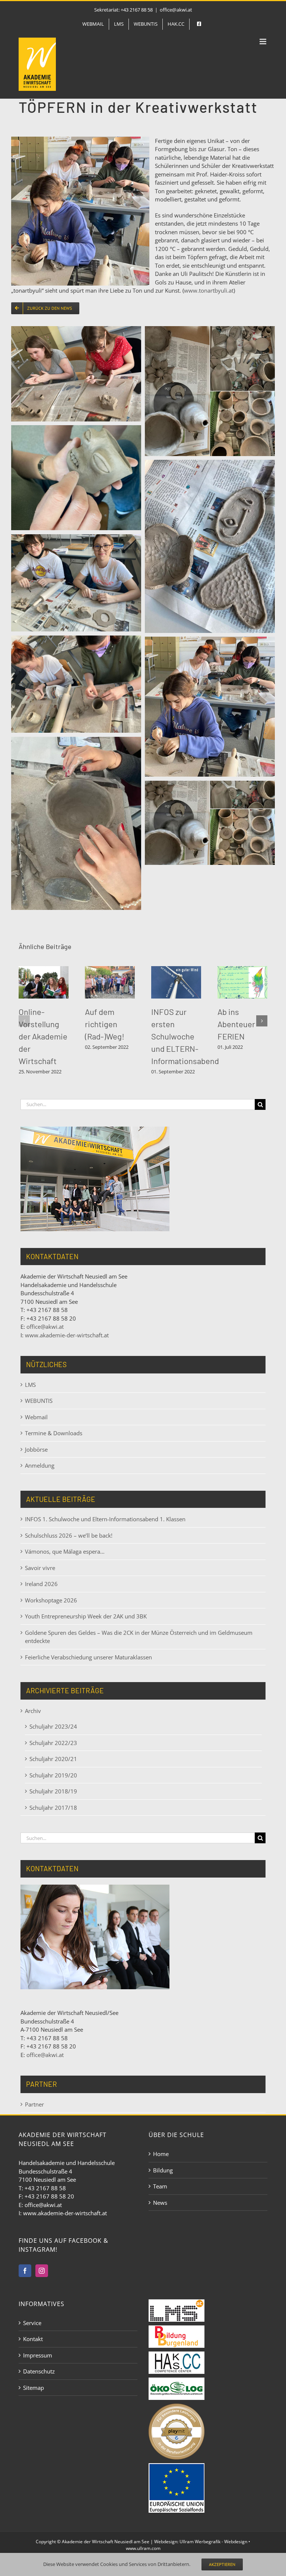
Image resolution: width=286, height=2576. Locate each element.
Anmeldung (40, 1465)
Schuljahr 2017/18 (53, 1808)
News (160, 2203)
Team (160, 2186)
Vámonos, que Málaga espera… (65, 1551)
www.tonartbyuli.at (209, 290)
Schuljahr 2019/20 (53, 1775)
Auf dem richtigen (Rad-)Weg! (105, 1024)
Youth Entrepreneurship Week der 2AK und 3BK (86, 1616)
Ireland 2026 (41, 1584)
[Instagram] (42, 2271)
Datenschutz (39, 2371)
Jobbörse (36, 1449)
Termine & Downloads (54, 1433)
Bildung (163, 2170)
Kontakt (33, 2339)
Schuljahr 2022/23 (53, 1743)
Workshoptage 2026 (51, 1600)
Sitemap (34, 2388)
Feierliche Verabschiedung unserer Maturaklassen (88, 1657)
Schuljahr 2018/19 (53, 1791)
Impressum (38, 2355)
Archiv (33, 1711)
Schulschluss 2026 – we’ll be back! (69, 1535)
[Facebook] (25, 2271)
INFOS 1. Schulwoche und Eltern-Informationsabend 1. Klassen (105, 1519)
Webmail (36, 1417)
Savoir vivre (40, 1568)
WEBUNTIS (39, 1401)
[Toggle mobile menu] (263, 42)
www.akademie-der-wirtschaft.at (67, 1335)
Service (32, 2323)
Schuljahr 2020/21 (53, 1759)
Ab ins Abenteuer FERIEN (236, 1024)
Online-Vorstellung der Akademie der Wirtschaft (43, 1036)
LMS (30, 1385)
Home (161, 2154)
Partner (34, 2104)
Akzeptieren (222, 2564)
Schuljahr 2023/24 (53, 1726)
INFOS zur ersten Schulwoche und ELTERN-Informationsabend (185, 1036)
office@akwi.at (176, 10)
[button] (24, 1021)
